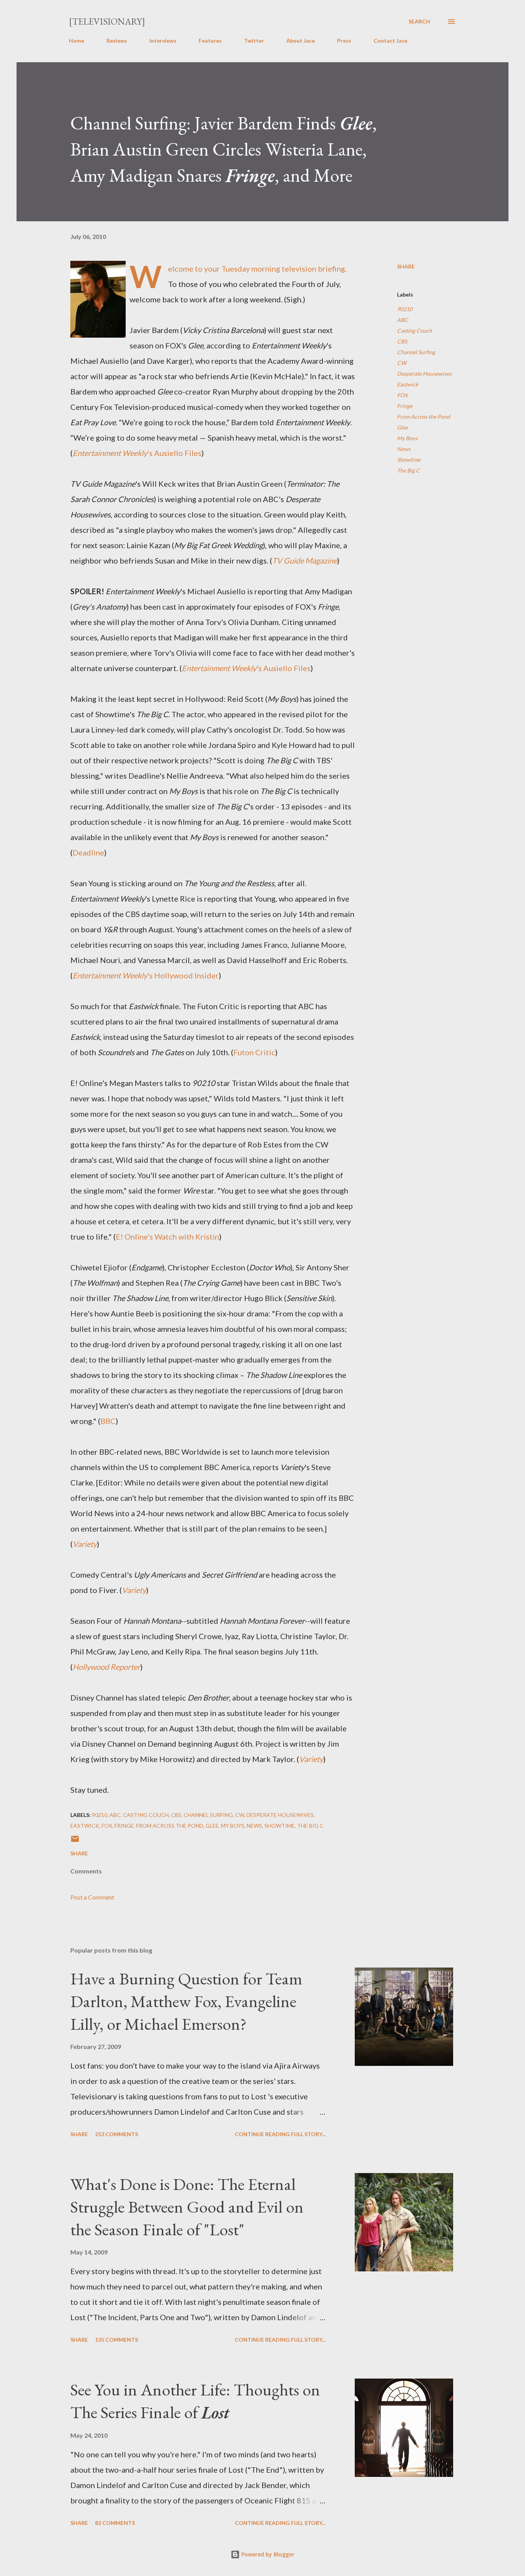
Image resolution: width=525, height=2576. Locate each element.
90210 (405, 309)
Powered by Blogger (267, 2554)
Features (210, 41)
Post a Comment (92, 1897)
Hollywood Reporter (106, 1667)
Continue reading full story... (280, 2134)
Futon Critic (254, 1052)
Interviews (163, 41)
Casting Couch (415, 331)
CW (402, 363)
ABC (403, 320)
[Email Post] (75, 1841)
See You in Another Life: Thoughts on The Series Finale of (195, 2401)
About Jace (301, 41)
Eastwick (408, 384)
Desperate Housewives (424, 374)
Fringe (405, 406)
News (404, 449)
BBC (108, 1421)
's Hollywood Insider (146, 975)
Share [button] (406, 266)
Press (344, 41)
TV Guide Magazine (305, 560)
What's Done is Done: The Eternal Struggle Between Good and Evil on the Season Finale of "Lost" (187, 2206)
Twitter (254, 41)
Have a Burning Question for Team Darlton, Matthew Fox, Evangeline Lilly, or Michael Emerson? (186, 2001)
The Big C (408, 470)
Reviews (117, 41)
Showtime (409, 460)
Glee (402, 427)
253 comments (116, 2134)
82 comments (115, 2523)
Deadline (88, 852)
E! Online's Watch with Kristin (167, 1237)
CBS (402, 341)
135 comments (116, 2340)
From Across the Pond (424, 417)
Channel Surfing (416, 352)
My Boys (407, 438)
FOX (402, 395)
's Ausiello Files (137, 453)
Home (76, 41)
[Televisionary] (107, 21)
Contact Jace (390, 41)
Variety (85, 1544)
